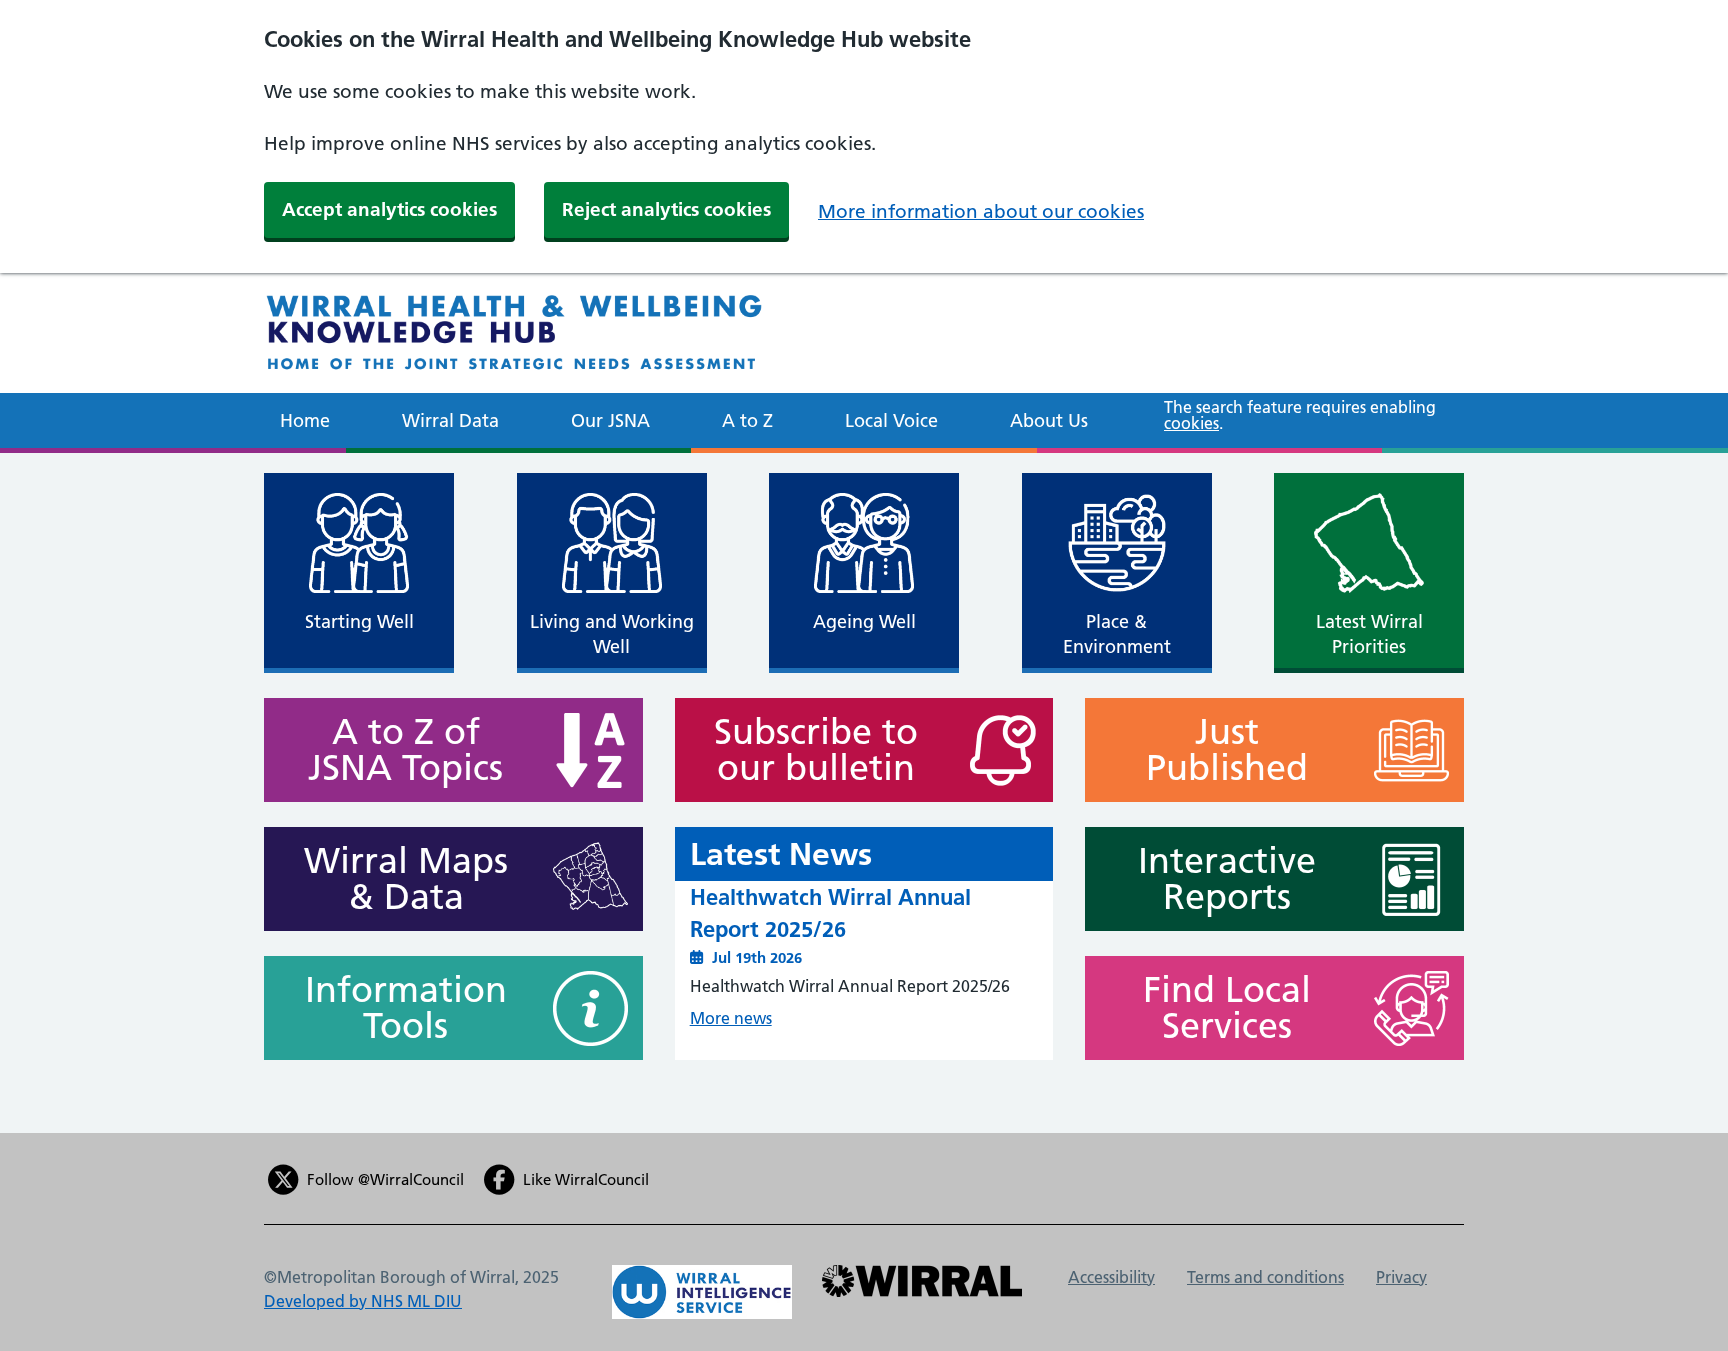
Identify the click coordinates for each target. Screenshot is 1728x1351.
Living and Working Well (612, 634)
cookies (1191, 423)
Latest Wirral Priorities (1369, 634)
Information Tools (406, 1008)
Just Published (1227, 750)
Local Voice (891, 420)
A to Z (747, 420)
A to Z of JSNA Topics (405, 750)
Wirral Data (450, 420)
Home (305, 420)
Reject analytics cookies (666, 209)
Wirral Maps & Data (406, 879)
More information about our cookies (981, 211)
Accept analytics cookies (389, 209)
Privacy (1401, 1277)
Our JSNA (610, 420)
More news (731, 1018)
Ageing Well (864, 621)
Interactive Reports (1227, 879)
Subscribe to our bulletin (816, 750)
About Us (1049, 420)
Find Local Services (1227, 1008)
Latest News (781, 854)
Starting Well (359, 621)
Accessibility (1111, 1277)
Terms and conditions (1265, 1277)
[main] (864, 793)
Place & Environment (1117, 634)
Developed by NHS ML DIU (363, 1301)
